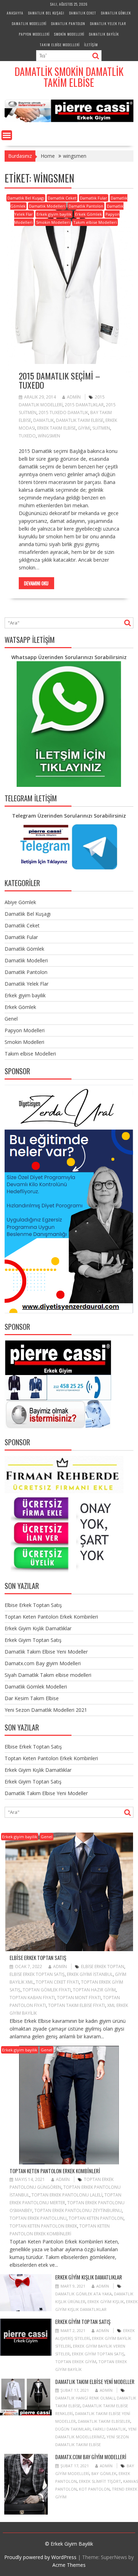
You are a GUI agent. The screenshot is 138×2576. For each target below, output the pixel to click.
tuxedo (27, 436)
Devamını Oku (36, 583)
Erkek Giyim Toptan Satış (33, 1640)
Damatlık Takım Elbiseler (104, 2421)
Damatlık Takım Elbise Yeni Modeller (46, 1652)
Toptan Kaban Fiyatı (32, 1998)
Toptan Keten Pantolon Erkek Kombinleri (51, 1617)
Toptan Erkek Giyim (76, 2362)
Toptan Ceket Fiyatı (57, 1982)
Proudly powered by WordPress (40, 2557)
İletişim (91, 45)
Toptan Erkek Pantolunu (38, 2218)
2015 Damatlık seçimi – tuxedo (59, 380)
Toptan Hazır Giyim (94, 1990)
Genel (11, 1019)
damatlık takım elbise (80, 420)
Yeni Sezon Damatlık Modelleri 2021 (46, 1710)
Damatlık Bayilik (104, 34)
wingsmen (49, 436)
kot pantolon (94, 2489)
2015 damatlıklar (84, 405)
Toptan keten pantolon (96, 2218)
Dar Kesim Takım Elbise (32, 1698)
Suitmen (101, 428)
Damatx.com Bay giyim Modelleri (43, 1663)
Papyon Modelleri (34, 34)
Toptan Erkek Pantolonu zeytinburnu (78, 2210)
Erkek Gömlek (88, 214)
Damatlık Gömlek (116, 13)
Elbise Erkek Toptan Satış (33, 1605)
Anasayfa (15, 13)
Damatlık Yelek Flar (108, 23)
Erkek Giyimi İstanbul (90, 1974)
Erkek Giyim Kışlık (106, 2302)
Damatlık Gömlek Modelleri (36, 1687)
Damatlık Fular (94, 198)
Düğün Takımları (73, 2429)
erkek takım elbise (56, 428)
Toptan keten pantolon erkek (43, 2226)
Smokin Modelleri (69, 34)
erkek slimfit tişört (100, 2481)
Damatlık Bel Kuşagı (46, 13)
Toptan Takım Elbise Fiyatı (77, 2005)
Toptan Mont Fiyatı (79, 1998)
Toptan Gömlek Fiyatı (47, 1990)
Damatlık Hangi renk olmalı (85, 2398)
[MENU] (7, 135)
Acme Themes (69, 2565)
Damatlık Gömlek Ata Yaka (84, 2294)
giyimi (84, 428)
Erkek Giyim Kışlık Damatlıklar (38, 1628)
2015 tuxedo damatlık (63, 413)
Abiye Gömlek (20, 902)
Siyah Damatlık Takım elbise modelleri (48, 1675)
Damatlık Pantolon (68, 23)
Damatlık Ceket (83, 13)
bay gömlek (104, 2473)
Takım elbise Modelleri (60, 45)
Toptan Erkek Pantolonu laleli (67, 2195)
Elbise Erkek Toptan (103, 1967)
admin (74, 397)
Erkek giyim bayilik (54, 214)
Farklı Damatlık (109, 2429)
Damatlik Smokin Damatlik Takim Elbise (69, 77)
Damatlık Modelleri (29, 23)
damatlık (44, 420)
